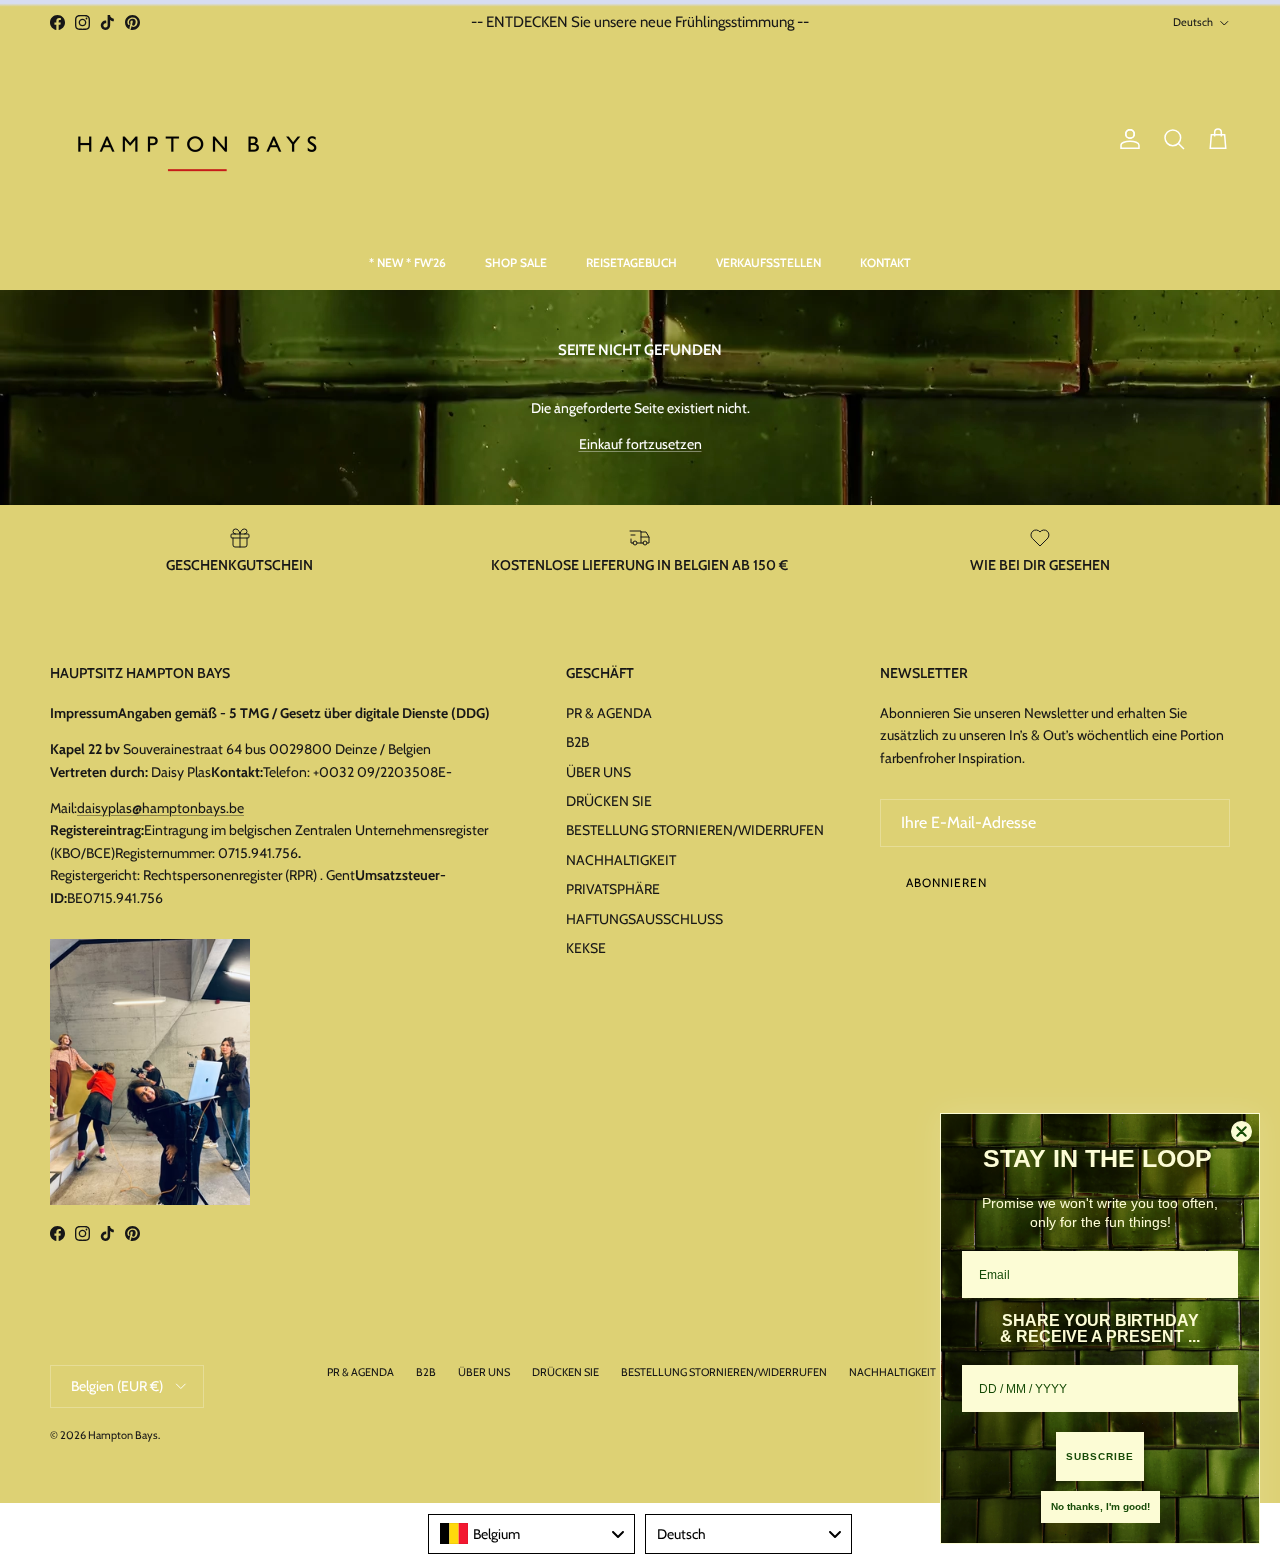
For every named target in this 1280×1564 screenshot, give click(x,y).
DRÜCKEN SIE (609, 801)
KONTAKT (885, 262)
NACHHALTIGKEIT (621, 860)
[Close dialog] (1241, 1131)
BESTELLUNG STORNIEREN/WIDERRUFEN (695, 830)
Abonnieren (946, 882)
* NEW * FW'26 (407, 262)
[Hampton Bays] (200, 140)
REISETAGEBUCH (631, 262)
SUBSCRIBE (1100, 1456)
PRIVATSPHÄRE (613, 889)
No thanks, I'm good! (1100, 1506)
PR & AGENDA (609, 713)
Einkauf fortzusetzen (640, 444)
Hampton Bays (123, 1435)
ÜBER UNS (598, 772)
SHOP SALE (516, 262)
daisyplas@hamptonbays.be (160, 808)
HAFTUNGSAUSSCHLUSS (644, 919)
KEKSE (586, 948)
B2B (577, 742)
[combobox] (531, 1534)
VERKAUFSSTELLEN (768, 262)
